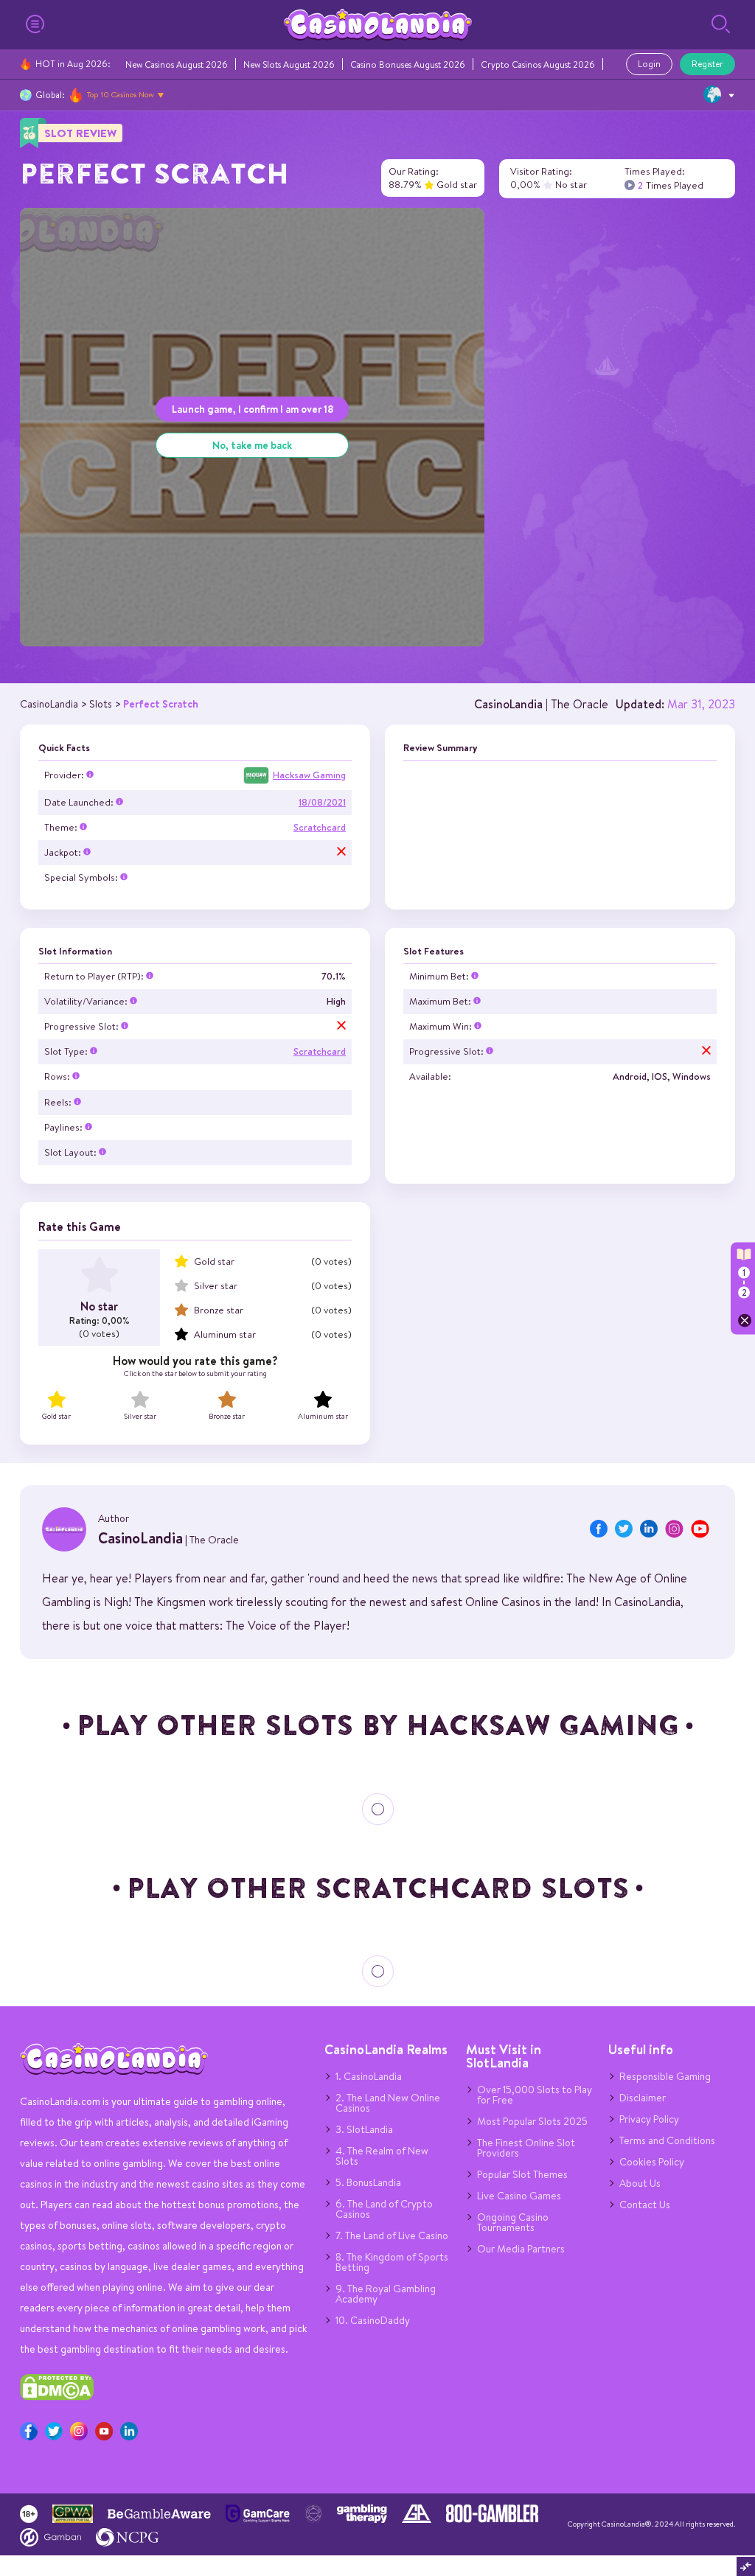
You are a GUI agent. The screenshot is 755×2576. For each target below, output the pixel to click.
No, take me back (252, 445)
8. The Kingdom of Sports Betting (392, 2262)
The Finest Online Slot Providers (526, 2148)
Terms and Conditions (667, 2140)
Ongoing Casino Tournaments (513, 2222)
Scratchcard (320, 827)
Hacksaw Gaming (309, 775)
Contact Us (645, 2205)
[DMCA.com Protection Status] (57, 2397)
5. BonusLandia (368, 2182)
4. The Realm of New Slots (382, 2156)
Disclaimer (643, 2098)
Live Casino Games (519, 2196)
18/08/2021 (322, 802)
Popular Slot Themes (522, 2174)
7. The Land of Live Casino (392, 2235)
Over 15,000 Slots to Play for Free (535, 2095)
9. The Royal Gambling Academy (386, 2294)
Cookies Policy (652, 2162)
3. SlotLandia (364, 2129)
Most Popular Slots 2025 (532, 2121)
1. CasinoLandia (369, 2076)
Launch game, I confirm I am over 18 (253, 409)
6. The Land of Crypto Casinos (384, 2209)
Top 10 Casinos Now (121, 94)
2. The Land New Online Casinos (388, 2103)
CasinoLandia (508, 704)
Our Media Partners (521, 2249)
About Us (640, 2183)
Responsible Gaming (665, 2076)
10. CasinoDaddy (373, 2320)
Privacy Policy (649, 2119)
